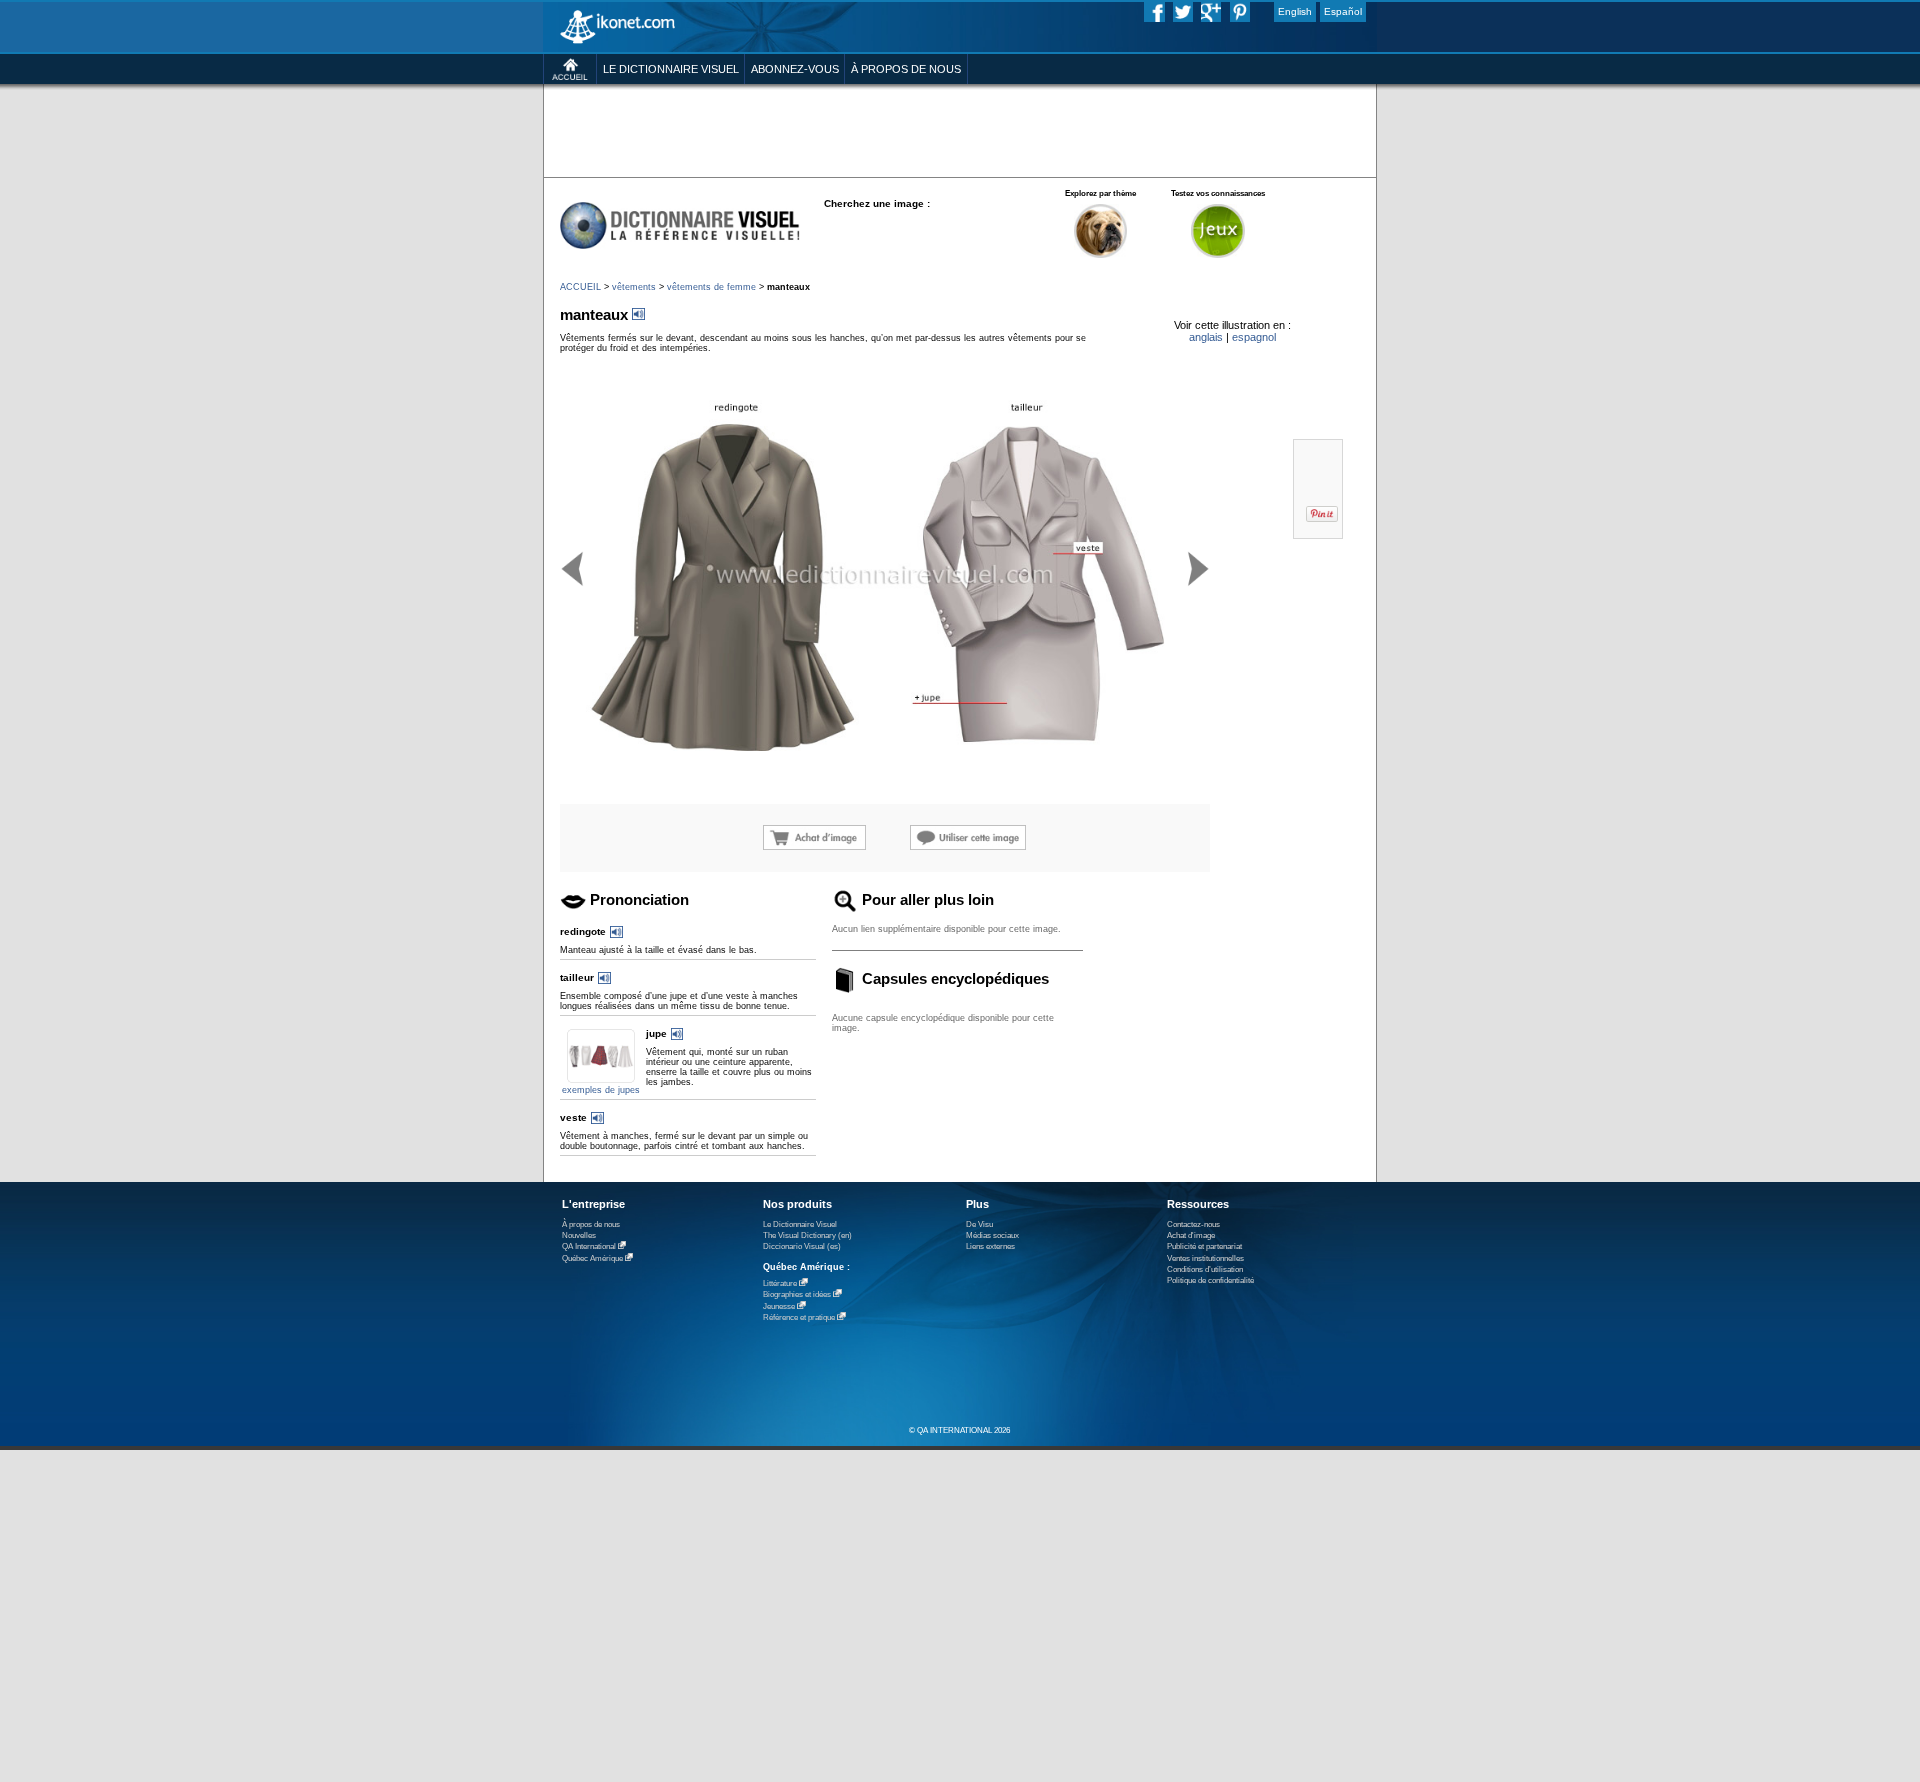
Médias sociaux (992, 1235)
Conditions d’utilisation (1205, 1269)
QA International (589, 1246)
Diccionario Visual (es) (802, 1246)
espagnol (1254, 337)
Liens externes (990, 1246)
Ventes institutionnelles (1205, 1258)
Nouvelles (579, 1235)
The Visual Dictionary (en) (807, 1235)
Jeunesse (779, 1306)
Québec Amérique (592, 1258)
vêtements (634, 287)
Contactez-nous (1193, 1224)
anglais (1206, 337)
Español (1343, 11)
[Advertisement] (959, 129)
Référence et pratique (799, 1317)
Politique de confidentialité (1210, 1280)
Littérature (780, 1283)
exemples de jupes (601, 1090)
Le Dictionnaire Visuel (800, 1224)
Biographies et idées (797, 1294)
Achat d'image (1191, 1235)
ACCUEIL (580, 287)
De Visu (979, 1224)
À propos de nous (591, 1224)
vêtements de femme (711, 287)
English (1295, 11)
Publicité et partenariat (1204, 1246)
